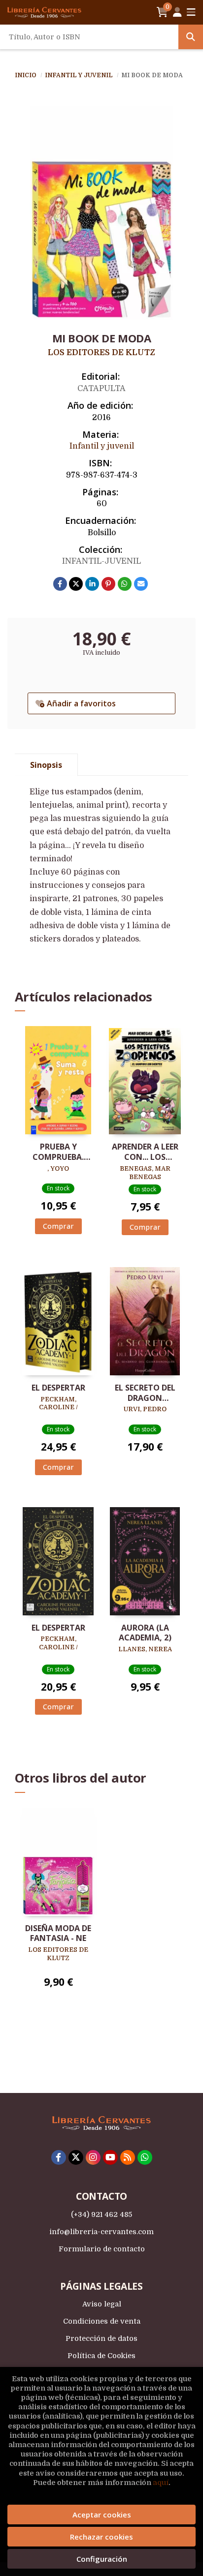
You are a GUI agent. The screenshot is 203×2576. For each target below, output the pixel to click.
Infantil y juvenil (80, 75)
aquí (161, 2483)
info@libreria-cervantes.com (101, 2232)
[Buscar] (191, 37)
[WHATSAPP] (145, 2157)
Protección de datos (101, 2338)
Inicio (26, 75)
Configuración (102, 2559)
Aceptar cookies (102, 2515)
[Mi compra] (162, 12)
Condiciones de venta (102, 2321)
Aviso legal (102, 2304)
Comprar (58, 1226)
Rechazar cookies (101, 2537)
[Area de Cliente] (177, 12)
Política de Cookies (101, 2356)
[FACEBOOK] (59, 2157)
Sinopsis (46, 765)
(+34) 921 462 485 (101, 2214)
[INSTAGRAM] (93, 2157)
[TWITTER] (76, 2157)
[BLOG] (128, 2157)
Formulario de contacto (102, 2249)
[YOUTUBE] (110, 2157)
